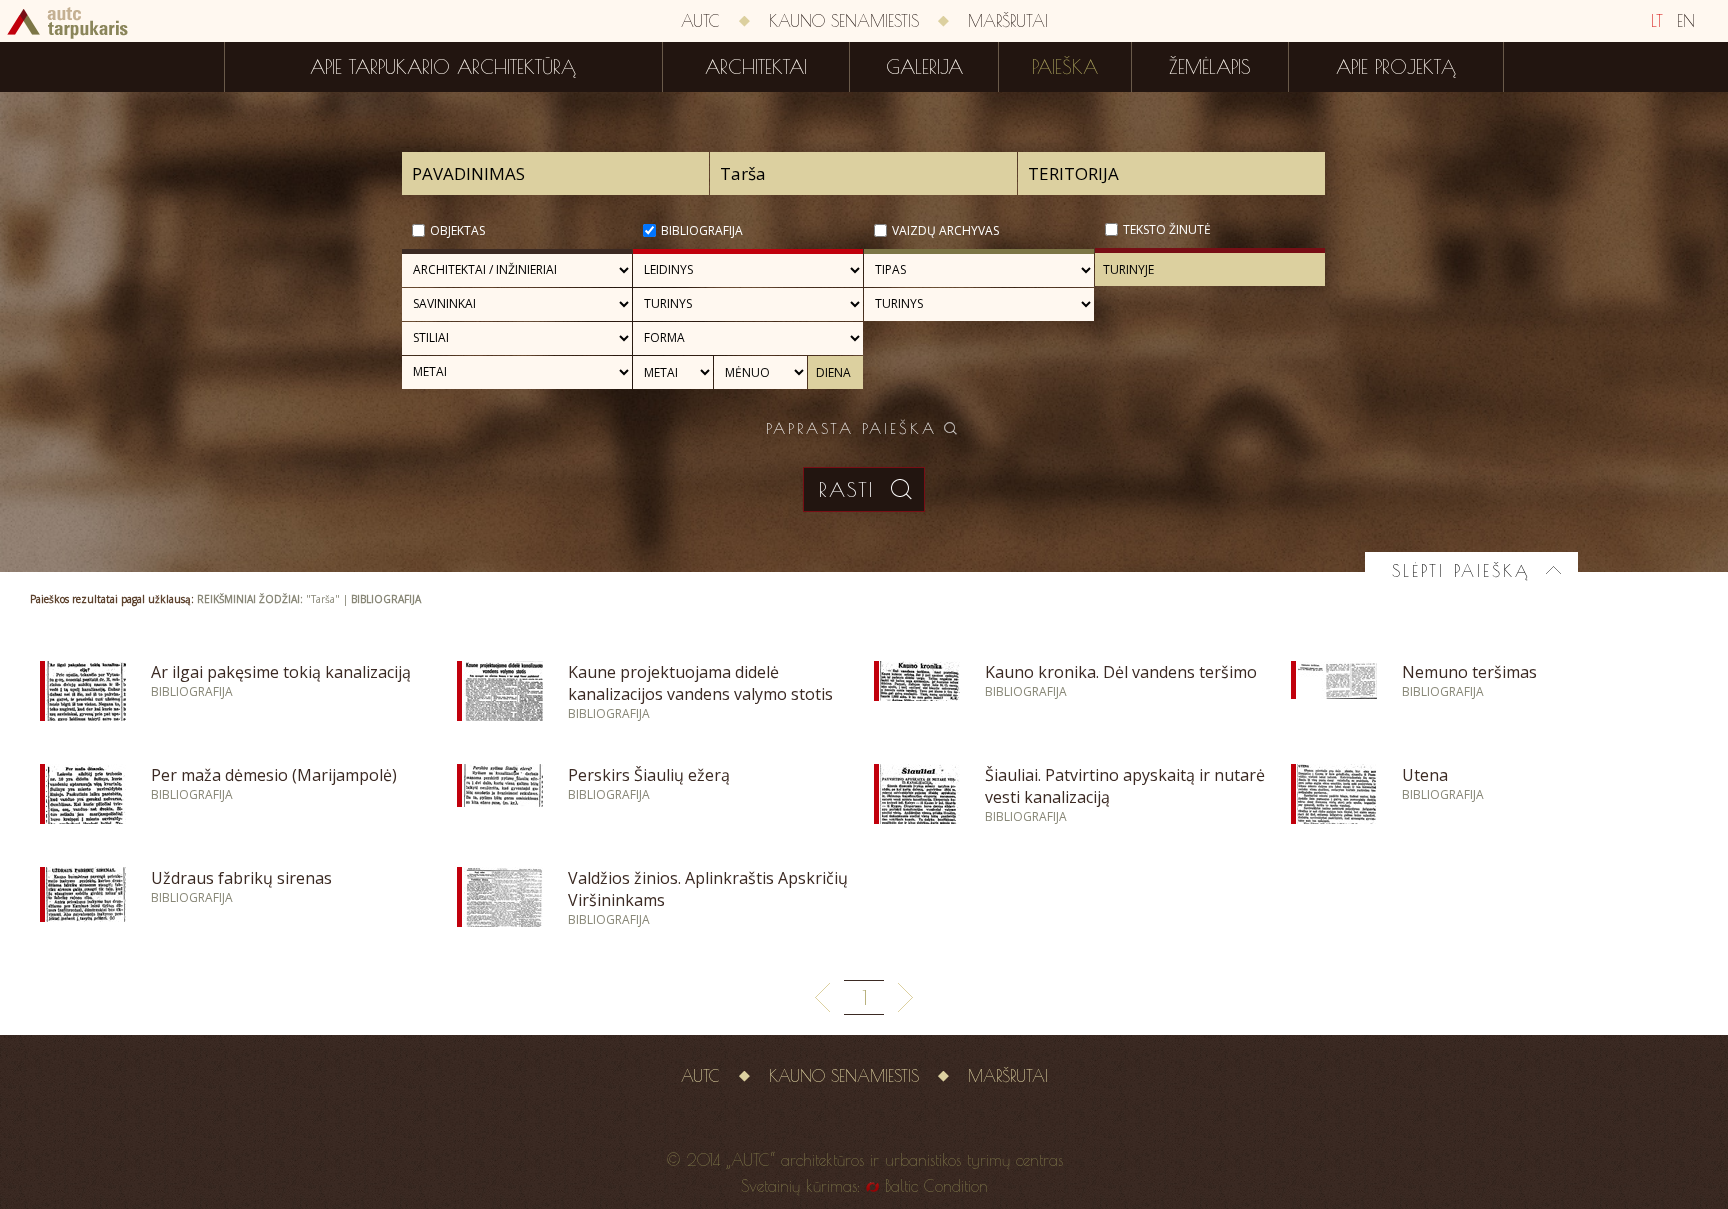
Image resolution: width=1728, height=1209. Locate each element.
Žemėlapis (1210, 67)
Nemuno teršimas (1469, 672)
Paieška (1065, 67)
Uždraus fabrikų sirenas (241, 878)
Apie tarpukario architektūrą (443, 67)
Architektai (756, 67)
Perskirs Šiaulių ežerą (649, 775)
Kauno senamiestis (844, 21)
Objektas (457, 230)
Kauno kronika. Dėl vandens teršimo (1121, 672)
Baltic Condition (936, 1186)
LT (1657, 21)
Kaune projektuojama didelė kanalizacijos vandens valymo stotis (700, 683)
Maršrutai (1008, 21)
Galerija (924, 67)
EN (1686, 21)
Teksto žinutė (1167, 229)
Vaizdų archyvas (945, 230)
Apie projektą (1396, 67)
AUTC (700, 21)
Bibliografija (702, 230)
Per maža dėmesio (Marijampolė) (274, 775)
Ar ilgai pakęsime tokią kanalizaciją (281, 672)
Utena (1425, 775)
